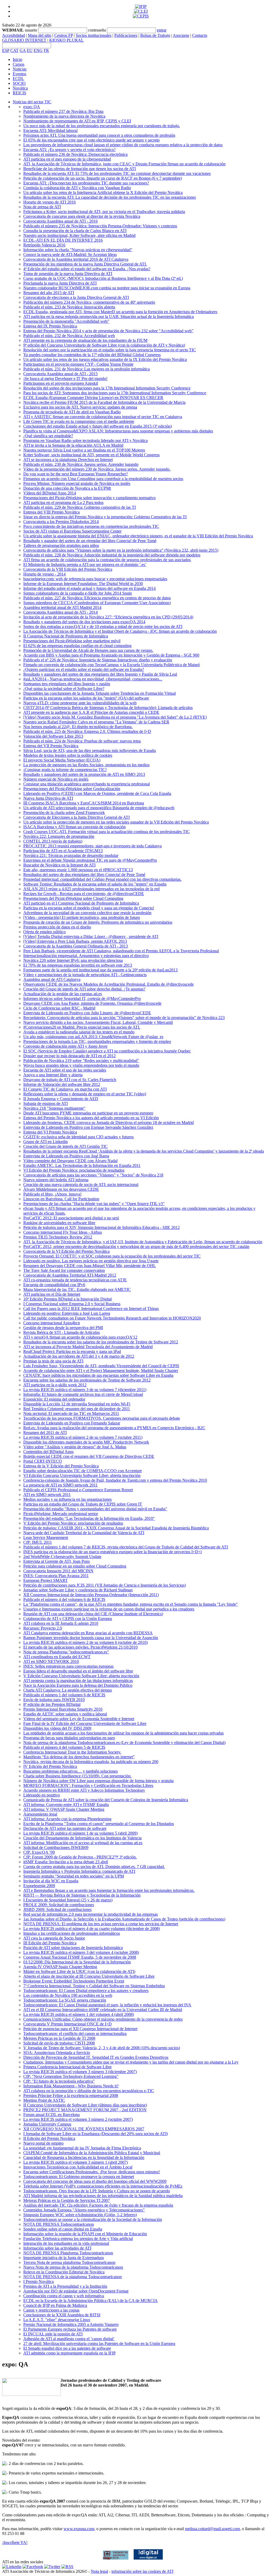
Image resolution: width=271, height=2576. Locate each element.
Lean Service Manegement (46, 1537)
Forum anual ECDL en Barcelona (51, 2115)
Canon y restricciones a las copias (51, 2310)
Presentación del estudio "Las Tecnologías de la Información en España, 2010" (89, 1518)
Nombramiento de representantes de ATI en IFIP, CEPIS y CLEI (77, 121)
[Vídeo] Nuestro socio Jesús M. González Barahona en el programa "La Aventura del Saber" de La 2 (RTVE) (115, 717)
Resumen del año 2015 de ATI (49, 293)
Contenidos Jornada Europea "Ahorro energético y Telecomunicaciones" (84, 2210)
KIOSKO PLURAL (66, 40)
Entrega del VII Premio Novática (51, 746)
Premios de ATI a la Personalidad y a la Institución (65, 2286)
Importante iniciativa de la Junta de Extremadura (64, 2258)
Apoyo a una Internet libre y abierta (53, 1075)
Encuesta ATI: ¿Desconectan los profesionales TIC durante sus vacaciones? (86, 183)
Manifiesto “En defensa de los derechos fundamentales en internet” (79, 1757)
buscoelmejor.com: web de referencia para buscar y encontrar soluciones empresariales (95, 579)
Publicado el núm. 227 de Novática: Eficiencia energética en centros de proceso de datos (97, 598)
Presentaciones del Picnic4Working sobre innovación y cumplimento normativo (89, 498)
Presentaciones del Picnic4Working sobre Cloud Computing (73, 898)
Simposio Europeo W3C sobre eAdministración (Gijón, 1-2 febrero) (80, 2215)
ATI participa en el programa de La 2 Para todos (63, 503)
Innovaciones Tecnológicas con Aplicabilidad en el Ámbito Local (78, 2167)
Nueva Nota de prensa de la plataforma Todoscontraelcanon (73, 2267)
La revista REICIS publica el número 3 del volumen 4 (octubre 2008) (81, 1952)
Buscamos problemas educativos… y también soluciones (71, 1771)
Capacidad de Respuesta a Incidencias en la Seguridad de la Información (84, 2157)
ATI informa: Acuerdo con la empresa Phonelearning (67, 1819)
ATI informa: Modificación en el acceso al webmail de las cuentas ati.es (83, 1843)
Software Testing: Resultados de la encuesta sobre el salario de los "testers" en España (95, 884)
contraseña (97, 30)
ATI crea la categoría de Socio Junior (54, 1938)
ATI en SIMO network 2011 (47, 1495)
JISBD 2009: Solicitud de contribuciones (57, 1909)
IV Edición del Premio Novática (50, 1766)
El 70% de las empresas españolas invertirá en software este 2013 (78, 965)
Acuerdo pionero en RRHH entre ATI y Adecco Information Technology (84, 1790)
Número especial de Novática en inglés (56, 779)
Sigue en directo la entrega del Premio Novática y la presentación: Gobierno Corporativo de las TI (105, 517)
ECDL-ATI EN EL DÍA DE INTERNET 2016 (63, 240)
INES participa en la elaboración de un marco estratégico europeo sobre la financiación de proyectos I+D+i (112, 1552)
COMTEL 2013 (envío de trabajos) (53, 841)
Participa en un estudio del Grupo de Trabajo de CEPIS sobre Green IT (83, 1504)
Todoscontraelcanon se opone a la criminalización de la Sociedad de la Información (93, 2219)
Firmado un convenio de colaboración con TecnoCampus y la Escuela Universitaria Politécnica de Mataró (112, 665)
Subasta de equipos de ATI (46, 1103)
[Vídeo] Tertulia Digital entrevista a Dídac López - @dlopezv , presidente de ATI (91, 937)
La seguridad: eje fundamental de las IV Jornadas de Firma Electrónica (82, 2148)
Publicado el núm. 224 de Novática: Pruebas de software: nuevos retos (82, 741)
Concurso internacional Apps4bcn (52, 1323)
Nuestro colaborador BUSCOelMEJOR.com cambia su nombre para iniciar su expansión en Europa (107, 288)
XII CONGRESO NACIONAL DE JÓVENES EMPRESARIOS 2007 (84, 2129)
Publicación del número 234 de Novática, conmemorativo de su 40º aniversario (89, 302)
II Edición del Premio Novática (49, 2138)
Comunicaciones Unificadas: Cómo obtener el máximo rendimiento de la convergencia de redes (103, 2019)
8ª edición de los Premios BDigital (52, 1704)
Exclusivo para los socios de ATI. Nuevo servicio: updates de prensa (80, 407)
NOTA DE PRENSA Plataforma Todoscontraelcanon (68, 2253)
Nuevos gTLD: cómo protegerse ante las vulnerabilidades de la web (80, 703)
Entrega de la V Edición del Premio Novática (61, 1466)
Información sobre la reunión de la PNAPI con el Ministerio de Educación (85, 2234)
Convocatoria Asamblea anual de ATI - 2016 (60, 221)
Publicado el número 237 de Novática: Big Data (63, 111)
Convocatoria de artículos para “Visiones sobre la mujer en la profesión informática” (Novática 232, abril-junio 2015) (121, 550)
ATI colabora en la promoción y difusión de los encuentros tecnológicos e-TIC (89, 2091)
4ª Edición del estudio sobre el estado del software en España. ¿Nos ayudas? (87, 269)
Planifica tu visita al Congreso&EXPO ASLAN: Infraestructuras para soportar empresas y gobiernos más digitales (118, 431)
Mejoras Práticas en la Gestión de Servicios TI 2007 (67, 2200)
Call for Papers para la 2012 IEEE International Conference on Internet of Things (91, 1309)
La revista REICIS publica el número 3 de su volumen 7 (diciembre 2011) (85, 1390)
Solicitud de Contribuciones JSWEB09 (56, 1847)
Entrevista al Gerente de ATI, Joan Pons (57, 1561)
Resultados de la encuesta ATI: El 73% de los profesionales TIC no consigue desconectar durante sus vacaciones (117, 173)
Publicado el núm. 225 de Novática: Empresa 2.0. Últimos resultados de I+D (87, 731)
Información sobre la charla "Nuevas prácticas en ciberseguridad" (78, 250)
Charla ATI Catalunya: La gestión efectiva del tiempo (68, 1690)
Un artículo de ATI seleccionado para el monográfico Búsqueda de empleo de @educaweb (99, 808)
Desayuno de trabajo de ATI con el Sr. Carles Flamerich (70, 1080)
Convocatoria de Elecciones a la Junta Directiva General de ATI (76, 817)
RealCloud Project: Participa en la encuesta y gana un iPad (72, 1351)
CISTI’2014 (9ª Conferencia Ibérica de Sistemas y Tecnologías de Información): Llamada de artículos (108, 708)
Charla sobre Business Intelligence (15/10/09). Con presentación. (77, 1776)
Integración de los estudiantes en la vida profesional (66, 2243)
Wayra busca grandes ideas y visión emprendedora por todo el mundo (81, 1065)
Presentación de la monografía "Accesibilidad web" (66, 321)
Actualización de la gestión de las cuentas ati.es (63, 994)
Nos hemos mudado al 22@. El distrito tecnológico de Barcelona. (78, 727)
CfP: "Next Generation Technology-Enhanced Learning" (71, 2076)
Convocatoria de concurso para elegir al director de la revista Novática (82, 216)
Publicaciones (126, 35)
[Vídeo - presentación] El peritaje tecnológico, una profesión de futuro (82, 917)
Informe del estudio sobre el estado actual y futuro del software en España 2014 (89, 588)
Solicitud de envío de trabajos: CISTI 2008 (59, 2043)
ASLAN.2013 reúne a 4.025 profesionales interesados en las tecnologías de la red (91, 889)
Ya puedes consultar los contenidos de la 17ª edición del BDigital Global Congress (92, 355)
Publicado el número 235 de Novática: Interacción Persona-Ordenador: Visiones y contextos (100, 226)
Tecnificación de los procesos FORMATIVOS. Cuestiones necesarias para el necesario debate (102, 1418)
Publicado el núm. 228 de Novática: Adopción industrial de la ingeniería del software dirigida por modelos (112, 555)
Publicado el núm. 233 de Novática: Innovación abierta (69, 307)
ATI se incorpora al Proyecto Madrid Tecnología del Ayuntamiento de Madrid (88, 1347)
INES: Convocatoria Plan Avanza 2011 (56, 1576)
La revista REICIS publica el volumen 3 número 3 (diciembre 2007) (80, 2072)
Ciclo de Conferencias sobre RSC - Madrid (59, 1008)
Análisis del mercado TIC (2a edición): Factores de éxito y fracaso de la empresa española (98, 2205)
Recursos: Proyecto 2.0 (43, 1628)
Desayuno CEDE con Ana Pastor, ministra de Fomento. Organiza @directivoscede (92, 1003)
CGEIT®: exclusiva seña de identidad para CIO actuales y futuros (78, 1137)
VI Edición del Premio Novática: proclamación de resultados (74, 1170)
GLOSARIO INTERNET (24, 40)
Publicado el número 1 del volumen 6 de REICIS (64, 1695)
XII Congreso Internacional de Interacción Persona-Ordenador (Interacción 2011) (91, 1595)
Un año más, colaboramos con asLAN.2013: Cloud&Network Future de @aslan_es (93, 1037)
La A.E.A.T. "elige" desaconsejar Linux (57, 2320)
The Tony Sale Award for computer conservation (64, 1270)
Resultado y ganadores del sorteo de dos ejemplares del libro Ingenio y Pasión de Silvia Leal (100, 674)
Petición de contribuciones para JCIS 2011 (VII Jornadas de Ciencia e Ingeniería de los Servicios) (105, 1585)
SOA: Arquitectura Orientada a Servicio (57, 2053)
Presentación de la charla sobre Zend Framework (64, 813)
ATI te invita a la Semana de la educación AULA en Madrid (73, 445)
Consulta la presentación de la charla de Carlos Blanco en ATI (75, 231)
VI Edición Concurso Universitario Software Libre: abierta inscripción (82, 1475)
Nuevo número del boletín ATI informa (56, 1180)
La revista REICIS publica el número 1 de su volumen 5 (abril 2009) (80, 1833)
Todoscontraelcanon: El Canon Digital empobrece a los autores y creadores (86, 1991)
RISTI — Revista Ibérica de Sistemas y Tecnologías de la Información (82, 1895)
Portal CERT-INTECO (43, 1461)
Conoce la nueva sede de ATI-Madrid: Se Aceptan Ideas (70, 254)
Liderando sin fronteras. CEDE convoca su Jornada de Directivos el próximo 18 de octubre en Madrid (109, 1123)
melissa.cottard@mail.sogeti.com (212, 2529)
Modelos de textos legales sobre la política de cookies (68, 755)
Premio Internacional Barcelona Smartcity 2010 (63, 1709)
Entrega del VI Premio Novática (50, 1132)
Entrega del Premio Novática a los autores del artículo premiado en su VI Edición (91, 1118)
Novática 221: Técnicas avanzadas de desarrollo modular (71, 855)
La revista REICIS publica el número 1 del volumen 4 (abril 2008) (79, 2014)
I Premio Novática (39, 2281)
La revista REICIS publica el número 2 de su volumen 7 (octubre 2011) (83, 1437)
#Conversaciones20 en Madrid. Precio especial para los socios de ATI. (82, 1027)
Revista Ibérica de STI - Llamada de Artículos (62, 1332)
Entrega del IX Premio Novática (50, 326)
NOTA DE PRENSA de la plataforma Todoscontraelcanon (73, 2277)
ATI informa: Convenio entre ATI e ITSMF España (66, 1805)
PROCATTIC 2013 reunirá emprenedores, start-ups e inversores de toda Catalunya (92, 846)
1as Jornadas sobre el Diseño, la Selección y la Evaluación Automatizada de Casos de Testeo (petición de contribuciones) (124, 1919)
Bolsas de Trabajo (155, 35)
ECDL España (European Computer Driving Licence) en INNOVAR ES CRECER (93, 398)
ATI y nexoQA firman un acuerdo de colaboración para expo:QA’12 (80, 1337)
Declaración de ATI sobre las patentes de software (65, 1828)
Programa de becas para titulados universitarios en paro (69, 1738)
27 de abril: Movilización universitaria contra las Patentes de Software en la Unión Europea (99, 2343)
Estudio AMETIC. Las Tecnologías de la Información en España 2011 (82, 1165)
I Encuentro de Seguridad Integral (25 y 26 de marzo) (68, 1900)
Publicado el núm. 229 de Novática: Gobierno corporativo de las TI (80, 507)
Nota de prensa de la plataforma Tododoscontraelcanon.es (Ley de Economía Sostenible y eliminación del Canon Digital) (124, 1743)
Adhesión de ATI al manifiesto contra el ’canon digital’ (69, 2339)
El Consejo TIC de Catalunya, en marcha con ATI (65, 1089)
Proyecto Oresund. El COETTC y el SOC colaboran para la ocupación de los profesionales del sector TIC (112, 1256)
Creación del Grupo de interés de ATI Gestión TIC (66, 1146)
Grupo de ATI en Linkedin (46, 1142)
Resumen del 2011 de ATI (45, 1433)
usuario (31, 30)
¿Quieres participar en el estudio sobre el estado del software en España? (84, 669)
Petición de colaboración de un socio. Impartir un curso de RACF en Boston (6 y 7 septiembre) (103, 178)
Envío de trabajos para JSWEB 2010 (54, 1700)
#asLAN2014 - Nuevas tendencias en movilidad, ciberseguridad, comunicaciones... (93, 679)
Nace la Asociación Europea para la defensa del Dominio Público (78, 1685)
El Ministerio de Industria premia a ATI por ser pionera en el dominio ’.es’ (85, 565)
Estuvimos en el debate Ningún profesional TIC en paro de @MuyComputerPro (90, 860)
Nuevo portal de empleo (43, 2143)
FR (46, 50)
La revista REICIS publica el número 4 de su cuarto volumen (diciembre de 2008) (92, 1929)
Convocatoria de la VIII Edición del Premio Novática (68, 569)
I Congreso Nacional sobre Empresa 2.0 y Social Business (72, 1304)
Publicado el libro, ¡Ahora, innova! (52, 1194)
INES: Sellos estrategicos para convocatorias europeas (68, 1666)
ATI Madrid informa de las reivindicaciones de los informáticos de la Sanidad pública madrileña (103, 2196)
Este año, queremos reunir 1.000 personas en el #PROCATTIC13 (78, 870)
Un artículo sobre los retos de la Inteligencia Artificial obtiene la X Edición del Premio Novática (103, 192)
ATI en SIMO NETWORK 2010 (51, 1661)
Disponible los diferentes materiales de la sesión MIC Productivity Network (86, 1442)
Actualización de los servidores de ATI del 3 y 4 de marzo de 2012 (79, 1356)
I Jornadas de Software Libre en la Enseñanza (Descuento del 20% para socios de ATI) (96, 2134)
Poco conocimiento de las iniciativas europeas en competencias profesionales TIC (91, 526)
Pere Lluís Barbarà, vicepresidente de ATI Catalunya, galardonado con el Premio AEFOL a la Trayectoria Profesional (121, 951)
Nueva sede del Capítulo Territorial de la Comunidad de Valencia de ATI (84, 1533)
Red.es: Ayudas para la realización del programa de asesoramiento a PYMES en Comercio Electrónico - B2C (114, 1428)
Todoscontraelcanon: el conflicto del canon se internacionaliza (75, 2033)
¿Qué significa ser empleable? (48, 436)
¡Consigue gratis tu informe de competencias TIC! (65, 770)
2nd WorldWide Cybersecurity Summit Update (62, 1557)
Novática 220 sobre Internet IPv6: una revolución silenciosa (73, 960)
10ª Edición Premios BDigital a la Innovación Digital (67, 1299)
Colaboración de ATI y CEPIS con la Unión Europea (68, 1619)
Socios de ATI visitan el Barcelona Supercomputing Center (72, 531)
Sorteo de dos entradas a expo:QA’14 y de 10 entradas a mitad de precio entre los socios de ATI (103, 627)
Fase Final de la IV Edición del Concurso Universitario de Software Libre (85, 1723)
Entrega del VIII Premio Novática (51, 512)
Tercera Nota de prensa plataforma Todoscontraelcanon (69, 2262)
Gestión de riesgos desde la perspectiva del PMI (63, 1328)
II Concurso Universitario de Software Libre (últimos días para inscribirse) (85, 2105)
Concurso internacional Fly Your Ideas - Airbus (63, 1232)
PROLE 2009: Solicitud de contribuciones (59, 1905)
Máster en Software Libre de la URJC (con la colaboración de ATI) (79, 1971)
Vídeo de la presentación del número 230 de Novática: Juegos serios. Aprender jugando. (97, 469)
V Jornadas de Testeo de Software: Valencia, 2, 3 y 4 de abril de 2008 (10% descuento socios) (102, 2048)
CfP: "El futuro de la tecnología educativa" (59, 2081)
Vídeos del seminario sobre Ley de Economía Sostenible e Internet (79, 1719)
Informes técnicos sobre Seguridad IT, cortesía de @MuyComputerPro (82, 999)
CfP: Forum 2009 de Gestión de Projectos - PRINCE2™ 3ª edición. (80, 1857)
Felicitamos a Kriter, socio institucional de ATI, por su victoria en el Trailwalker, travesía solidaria (104, 212)
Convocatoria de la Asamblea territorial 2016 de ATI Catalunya (76, 259)
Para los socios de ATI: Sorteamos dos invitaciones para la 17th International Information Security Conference (115, 393)
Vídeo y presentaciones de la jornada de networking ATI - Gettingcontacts (85, 975)
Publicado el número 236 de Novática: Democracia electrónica (75, 154)
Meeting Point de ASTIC (44, 2100)
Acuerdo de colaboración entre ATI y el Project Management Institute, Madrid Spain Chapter (101, 1371)
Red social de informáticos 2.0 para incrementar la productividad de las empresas (91, 1914)
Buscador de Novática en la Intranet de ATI (59, 865)
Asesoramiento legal (40, 1814)
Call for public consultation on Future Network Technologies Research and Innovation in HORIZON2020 (112, 1318)
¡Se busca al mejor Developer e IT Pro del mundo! (65, 379)
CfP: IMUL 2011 (38, 1542)
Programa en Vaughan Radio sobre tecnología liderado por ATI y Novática (85, 441)
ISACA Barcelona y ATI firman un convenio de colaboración (74, 827)
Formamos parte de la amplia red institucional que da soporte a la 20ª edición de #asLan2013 (100, 970)
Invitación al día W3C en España (51, 1881)
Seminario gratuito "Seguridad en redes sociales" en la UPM (74, 1876)
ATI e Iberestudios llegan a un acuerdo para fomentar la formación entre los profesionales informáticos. (109, 1890)
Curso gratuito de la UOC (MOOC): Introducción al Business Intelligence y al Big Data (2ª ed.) (103, 278)
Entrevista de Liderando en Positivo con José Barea (66, 1156)
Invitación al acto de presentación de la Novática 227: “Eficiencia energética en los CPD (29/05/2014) (108, 617)
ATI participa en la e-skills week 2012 (55, 1385)
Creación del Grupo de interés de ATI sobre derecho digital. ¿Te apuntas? (84, 989)
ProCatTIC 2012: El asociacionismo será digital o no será (71, 1218)
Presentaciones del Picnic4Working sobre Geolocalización (72, 789)
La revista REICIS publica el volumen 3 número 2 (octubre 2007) (78, 2119)
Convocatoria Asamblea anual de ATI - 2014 (60, 612)
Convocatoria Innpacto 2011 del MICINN (58, 1571)
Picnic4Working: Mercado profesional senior (61, 1514)
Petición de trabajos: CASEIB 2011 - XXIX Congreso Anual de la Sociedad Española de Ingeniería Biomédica (116, 1528)
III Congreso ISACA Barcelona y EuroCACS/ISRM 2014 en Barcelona (84, 803)
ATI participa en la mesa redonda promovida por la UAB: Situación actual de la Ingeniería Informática (109, 317)
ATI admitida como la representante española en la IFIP (69, 2353)
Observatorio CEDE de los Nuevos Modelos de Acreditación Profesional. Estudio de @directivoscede (109, 984)
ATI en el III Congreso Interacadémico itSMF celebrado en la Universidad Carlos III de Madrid (103, 2010)
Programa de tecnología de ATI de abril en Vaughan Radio (72, 412)
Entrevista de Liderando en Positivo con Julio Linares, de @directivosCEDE (87, 1013)
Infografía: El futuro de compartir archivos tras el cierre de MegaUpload (83, 1394)
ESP (6, 50)
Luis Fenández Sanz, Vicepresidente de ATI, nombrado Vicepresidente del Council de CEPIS (101, 1366)
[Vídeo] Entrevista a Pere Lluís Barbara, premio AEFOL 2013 (75, 941)
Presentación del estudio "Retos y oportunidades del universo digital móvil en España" (95, 1509)
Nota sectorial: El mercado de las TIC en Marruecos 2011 (71, 1413)
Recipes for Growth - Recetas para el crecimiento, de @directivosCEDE (84, 894)
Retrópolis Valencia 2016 (44, 245)
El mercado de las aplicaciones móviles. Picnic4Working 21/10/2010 (80, 1647)
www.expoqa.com (79, 2529)
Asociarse (181, 35)
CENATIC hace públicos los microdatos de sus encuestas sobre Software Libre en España (98, 1375)
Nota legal (99, 2571)
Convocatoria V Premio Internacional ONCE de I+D (67, 2024)
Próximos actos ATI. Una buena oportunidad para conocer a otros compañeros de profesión (99, 135)
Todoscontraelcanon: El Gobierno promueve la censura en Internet (79, 2177)
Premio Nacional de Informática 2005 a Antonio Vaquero (71, 2324)
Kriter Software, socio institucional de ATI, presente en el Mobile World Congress (91, 455)
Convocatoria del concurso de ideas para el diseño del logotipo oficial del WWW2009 (95, 2181)
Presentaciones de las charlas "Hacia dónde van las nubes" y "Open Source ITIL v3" (94, 1204)
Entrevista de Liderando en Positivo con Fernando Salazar (72, 1423)
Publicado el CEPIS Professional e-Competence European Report (78, 1490)
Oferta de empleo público (44, 932)
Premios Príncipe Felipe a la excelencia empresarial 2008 (71, 2095)
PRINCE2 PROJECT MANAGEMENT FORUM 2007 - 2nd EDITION (85, 2110)
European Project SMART (46, 1580)
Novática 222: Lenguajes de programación (59, 836)
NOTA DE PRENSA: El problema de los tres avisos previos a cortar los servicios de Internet (101, 1924)
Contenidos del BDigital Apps (48, 1452)
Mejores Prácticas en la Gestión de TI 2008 (59, 2038)
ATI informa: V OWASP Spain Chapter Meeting (64, 1809)
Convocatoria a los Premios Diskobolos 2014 (61, 522)
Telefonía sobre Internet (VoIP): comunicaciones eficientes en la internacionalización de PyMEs (103, 2186)
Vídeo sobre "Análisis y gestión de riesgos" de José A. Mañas (75, 1447)
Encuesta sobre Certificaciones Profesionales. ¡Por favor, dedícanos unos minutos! (92, 2172)
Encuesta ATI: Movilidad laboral (50, 130)
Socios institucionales (94, 35)
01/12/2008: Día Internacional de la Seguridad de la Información (77, 1962)
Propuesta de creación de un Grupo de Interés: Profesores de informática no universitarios (98, 922)
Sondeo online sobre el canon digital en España (63, 2229)
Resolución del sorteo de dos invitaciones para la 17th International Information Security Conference (107, 388)
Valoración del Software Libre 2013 (53, 736)
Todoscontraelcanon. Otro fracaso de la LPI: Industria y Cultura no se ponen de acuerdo (97, 2191)
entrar (162, 30)
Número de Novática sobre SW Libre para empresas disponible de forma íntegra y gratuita (98, 1781)
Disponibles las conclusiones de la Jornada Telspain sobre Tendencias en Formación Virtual (100, 693)
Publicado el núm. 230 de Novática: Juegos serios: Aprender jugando (81, 464)
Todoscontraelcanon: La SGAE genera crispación (65, 2000)
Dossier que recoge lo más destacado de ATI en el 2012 (69, 1056)
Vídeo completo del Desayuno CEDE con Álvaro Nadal (70, 1161)
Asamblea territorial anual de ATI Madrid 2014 (62, 607)
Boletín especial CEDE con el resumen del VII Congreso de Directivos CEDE (89, 1456)
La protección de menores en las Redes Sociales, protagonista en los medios (86, 765)
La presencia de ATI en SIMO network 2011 (60, 1485)
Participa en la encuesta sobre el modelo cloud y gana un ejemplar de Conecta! (89, 908)
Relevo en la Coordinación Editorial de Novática (64, 2272)
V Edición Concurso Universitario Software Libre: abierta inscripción (81, 1676)
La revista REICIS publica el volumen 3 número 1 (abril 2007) (76, 2162)
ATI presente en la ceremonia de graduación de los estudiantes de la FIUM (85, 340)
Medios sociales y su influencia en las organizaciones (67, 1499)
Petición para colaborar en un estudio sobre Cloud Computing (75, 1566)
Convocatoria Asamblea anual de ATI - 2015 (60, 374)
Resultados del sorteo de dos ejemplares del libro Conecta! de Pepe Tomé (84, 875)
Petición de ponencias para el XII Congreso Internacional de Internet (80, 2029)
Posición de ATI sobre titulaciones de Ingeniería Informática (73, 1948)
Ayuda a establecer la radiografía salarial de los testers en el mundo (79, 1032)
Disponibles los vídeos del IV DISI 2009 (57, 1728)
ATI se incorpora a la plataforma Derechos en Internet (68, 460)
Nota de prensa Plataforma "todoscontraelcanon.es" (66, 1652)
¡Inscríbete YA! (15, 2542)
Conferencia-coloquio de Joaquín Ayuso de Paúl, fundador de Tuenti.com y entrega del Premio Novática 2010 (115, 1480)
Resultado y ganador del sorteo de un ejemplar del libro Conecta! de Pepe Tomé (90, 541)
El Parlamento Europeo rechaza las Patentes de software (70, 2329)
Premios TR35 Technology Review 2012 (58, 1237)
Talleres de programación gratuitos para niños (61, 545)
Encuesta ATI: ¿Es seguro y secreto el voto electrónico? (69, 150)
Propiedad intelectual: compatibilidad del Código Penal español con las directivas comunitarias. (102, 879)
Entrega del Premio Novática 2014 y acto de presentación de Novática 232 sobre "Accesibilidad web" (108, 331)
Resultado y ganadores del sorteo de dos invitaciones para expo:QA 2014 (84, 622)
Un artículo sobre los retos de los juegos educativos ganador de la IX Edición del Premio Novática (105, 359)
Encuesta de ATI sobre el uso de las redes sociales (65, 1070)
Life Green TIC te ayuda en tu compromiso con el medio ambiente (79, 421)
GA (23, 50)
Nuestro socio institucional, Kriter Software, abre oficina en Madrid (79, 235)
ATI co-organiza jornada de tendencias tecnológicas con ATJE (75, 1280)
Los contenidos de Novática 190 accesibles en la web (68, 1995)
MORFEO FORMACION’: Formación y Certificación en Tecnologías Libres (88, 1785)
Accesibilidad (13, 35)
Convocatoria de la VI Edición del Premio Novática (66, 1251)
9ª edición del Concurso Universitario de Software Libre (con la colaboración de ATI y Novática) (104, 345)
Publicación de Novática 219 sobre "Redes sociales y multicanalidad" (81, 1061)
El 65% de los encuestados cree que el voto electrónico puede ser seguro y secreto (91, 140)
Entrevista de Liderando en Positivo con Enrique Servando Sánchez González (88, 1127)
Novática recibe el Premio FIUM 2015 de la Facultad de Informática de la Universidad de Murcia (104, 402)
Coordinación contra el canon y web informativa (64, 2296)
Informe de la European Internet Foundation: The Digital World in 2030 (83, 584)
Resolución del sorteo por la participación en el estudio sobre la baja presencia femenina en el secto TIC (110, 350)
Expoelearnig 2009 (39, 1886)
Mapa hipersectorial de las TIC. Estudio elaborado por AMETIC (77, 1289)
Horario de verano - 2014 (44, 574)
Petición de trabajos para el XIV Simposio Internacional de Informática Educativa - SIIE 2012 (101, 1227)
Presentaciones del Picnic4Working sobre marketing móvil (72, 641)
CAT (14, 50)
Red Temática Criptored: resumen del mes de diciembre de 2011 (77, 1409)
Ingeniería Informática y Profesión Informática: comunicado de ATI (79, 1871)
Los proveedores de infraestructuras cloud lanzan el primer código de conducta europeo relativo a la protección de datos (123, 145)
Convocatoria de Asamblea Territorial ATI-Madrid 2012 (70, 1275)
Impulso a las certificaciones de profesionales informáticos (72, 1933)
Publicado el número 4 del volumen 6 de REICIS (64, 1599)
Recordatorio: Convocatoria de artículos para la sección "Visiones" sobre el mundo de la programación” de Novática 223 (124, 1018)
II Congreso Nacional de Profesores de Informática (66, 636)
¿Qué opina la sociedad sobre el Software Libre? (64, 689)
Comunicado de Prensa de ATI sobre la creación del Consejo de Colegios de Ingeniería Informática (106, 1800)
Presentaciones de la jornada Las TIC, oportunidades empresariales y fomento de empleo (97, 1041)
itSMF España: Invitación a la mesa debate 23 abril (66, 1862)
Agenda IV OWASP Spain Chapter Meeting (60, 1967)
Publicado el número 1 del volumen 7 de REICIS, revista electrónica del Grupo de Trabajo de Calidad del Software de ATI (126, 1547)
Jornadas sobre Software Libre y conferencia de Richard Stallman (78, 1590)
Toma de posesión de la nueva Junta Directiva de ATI (68, 274)
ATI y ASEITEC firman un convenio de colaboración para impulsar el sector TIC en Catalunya (103, 417)
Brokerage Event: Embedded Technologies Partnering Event (74, 1981)
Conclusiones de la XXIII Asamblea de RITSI (62, 2315)
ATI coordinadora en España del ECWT (57, 1657)
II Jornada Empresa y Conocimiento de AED (61, 1099)
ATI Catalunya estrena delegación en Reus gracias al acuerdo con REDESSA (88, 1633)
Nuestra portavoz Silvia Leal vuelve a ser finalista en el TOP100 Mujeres (84, 450)
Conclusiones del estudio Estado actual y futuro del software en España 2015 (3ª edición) (98, 426)
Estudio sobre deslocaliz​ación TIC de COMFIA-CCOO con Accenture (83, 1471)
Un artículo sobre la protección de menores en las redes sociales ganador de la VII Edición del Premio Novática (116, 822)
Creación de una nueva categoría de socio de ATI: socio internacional (81, 1185)
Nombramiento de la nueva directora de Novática (64, 116)
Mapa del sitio (40, 35)
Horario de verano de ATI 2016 (49, 202)
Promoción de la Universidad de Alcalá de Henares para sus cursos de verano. (88, 650)
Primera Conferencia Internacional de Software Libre (67, 2067)
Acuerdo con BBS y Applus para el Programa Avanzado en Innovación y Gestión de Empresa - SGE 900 (111, 655)
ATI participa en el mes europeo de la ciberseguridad (67, 159)
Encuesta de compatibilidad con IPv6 (54, 1285)
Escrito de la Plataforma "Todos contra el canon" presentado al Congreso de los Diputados (99, 1824)
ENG (38, 50)
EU (30, 50)
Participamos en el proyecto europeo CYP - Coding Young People (78, 364)
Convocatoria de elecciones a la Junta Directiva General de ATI (76, 297)
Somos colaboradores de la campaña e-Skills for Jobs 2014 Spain (78, 593)
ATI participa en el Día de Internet (52, 1294)
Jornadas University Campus (47, 2124)
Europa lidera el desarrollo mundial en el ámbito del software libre (78, 1671)
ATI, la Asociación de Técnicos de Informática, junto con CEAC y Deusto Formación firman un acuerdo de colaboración (124, 164)
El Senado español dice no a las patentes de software (67, 2348)
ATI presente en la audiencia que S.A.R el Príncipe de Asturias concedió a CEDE (91, 712)
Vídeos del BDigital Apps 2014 (50, 493)
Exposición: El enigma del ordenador (54, 1399)
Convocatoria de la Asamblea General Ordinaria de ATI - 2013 (76, 946)
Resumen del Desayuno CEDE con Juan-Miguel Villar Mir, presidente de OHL (90, 1266)
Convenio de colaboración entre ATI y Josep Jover (65, 1046)
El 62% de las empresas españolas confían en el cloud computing (77, 646)
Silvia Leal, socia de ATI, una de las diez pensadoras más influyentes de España (90, 751)
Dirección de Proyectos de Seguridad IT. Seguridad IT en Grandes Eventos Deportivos (96, 2057)
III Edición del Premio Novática (50, 1943)
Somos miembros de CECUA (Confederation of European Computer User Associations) (97, 603)
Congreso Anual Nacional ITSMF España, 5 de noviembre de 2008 (80, 1957)
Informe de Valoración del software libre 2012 (62, 1084)
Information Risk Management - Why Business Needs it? (71, 2086)
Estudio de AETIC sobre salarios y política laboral (65, 1714)
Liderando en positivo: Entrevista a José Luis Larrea (67, 1313)
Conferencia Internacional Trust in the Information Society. (72, 1752)
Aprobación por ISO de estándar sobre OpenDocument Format (76, 2291)
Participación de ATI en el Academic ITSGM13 (63, 851)
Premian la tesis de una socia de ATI (53, 1361)
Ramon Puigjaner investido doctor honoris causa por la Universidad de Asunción (91, 1638)
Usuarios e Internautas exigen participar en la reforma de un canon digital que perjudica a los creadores (109, 1609)
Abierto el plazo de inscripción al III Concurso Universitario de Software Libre (89, 1976)
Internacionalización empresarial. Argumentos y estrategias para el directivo (86, 956)
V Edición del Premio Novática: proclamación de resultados (73, 1523)
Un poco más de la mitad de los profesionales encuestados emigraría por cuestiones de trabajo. (102, 126)
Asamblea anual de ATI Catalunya (52, 979)
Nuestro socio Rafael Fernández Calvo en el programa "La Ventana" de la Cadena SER (96, 722)
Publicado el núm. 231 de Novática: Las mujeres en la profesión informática (87, 369)
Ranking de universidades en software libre (59, 1223)
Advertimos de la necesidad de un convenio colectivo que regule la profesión (87, 913)
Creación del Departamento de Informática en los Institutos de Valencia (82, 1838)
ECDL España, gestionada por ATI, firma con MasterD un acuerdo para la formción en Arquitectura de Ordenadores (120, 312)
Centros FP (64, 35)
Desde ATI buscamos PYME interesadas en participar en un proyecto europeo (88, 1113)
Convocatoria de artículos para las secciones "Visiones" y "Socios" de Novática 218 (93, 1175)
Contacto (200, 35)
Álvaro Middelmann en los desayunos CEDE (61, 1189)
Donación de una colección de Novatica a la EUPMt (67, 488)
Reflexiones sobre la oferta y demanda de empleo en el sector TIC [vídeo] (85, 1094)
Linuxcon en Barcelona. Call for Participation (61, 1199)
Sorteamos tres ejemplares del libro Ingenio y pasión (67, 684)
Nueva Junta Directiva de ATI (48, 798)
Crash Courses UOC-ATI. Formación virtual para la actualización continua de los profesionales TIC (107, 832)
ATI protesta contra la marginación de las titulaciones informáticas (78, 1681)
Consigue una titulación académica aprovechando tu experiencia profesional (87, 784)
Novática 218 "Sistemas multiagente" (54, 1108)
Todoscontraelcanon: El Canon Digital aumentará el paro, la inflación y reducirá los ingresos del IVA (107, 2005)
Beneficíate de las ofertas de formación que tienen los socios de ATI (80, 169)
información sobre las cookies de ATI (142, 2571)
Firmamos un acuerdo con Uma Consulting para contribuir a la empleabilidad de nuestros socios (103, 479)
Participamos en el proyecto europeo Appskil (61, 383)
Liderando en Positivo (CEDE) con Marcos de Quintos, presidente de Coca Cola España (97, 793)
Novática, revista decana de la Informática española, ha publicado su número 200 (91, 1762)
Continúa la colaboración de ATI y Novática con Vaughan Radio (77, 188)
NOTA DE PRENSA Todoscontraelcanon (59, 2224)
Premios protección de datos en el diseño (57, 927)
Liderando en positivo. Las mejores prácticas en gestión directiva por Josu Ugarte (91, 1261)
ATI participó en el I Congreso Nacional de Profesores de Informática (81, 903)
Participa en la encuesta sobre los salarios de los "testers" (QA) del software (86, 698)
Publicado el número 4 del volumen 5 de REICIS (64, 1747)
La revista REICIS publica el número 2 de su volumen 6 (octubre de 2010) (85, 1642)
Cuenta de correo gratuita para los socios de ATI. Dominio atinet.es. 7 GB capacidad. (94, 1867)
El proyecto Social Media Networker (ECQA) (62, 760)
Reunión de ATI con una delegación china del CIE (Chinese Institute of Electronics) (93, 1614)
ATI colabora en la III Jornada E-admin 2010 (61, 1623)
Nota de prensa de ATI (42, 207)
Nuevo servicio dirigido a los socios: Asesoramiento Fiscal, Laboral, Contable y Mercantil (98, 1022)
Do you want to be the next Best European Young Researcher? (76, 474)
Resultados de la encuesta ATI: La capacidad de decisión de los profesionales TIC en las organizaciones (110, 197)
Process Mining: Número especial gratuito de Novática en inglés (77, 483)
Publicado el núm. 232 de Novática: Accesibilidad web (69, 336)
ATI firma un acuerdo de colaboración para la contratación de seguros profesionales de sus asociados (107, 560)
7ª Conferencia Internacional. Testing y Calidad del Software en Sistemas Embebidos (94, 1986)
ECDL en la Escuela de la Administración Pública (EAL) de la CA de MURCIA (91, 2301)
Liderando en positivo (42, 1795)
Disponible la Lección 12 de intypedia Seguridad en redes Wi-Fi (77, 1404)
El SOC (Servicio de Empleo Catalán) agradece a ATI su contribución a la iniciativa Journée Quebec (107, 1051)
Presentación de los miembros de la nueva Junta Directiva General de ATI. (85, 264)
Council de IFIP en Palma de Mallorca (55, 2305)
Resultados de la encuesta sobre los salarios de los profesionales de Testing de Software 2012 (101, 1342)
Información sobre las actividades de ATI (57, 2248)
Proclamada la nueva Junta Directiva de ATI (60, 283)
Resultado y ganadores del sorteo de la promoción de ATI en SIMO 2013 (84, 774)
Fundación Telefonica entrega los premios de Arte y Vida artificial (78, 2239)
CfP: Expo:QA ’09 (39, 1852)
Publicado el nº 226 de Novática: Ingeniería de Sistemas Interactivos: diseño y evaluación (98, 660)
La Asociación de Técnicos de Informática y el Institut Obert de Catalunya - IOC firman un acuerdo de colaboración (120, 631)
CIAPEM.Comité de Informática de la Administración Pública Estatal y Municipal (92, 2153)
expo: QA (32, 107)
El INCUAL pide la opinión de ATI (53, 2334)
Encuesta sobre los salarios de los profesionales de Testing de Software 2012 (87, 1380)
